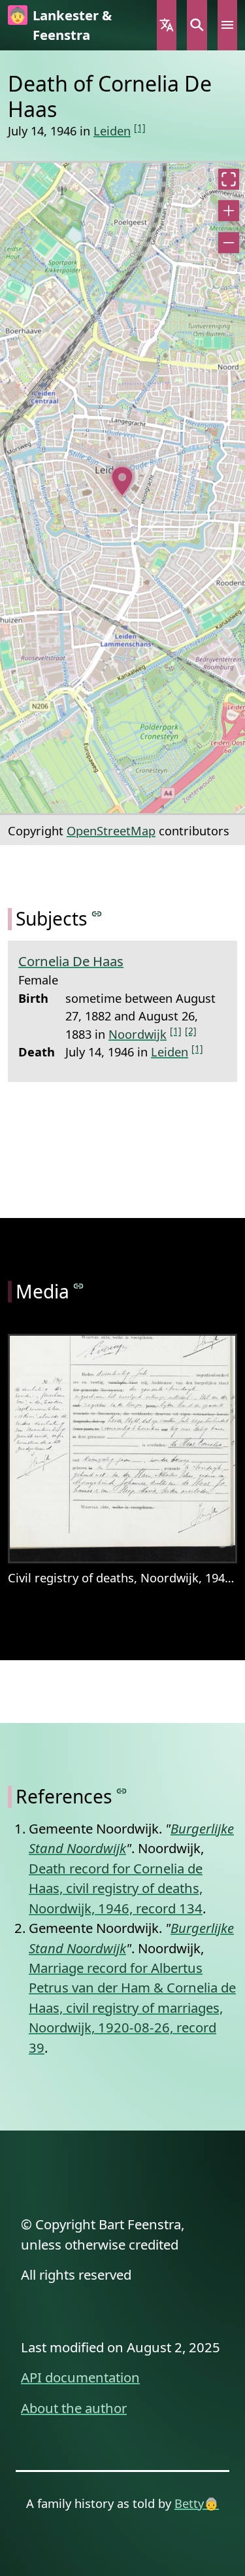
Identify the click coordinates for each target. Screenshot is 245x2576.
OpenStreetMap (111, 830)
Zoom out (229, 243)
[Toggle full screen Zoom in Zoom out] (122, 488)
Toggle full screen (229, 179)
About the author (74, 2408)
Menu (227, 25)
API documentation (80, 2377)
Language (167, 25)
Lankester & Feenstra (72, 25)
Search (197, 25)
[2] (191, 1031)
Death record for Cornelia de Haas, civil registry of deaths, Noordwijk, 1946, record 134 (116, 1888)
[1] (140, 127)
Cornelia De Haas (71, 961)
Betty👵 (197, 2503)
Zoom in (229, 211)
